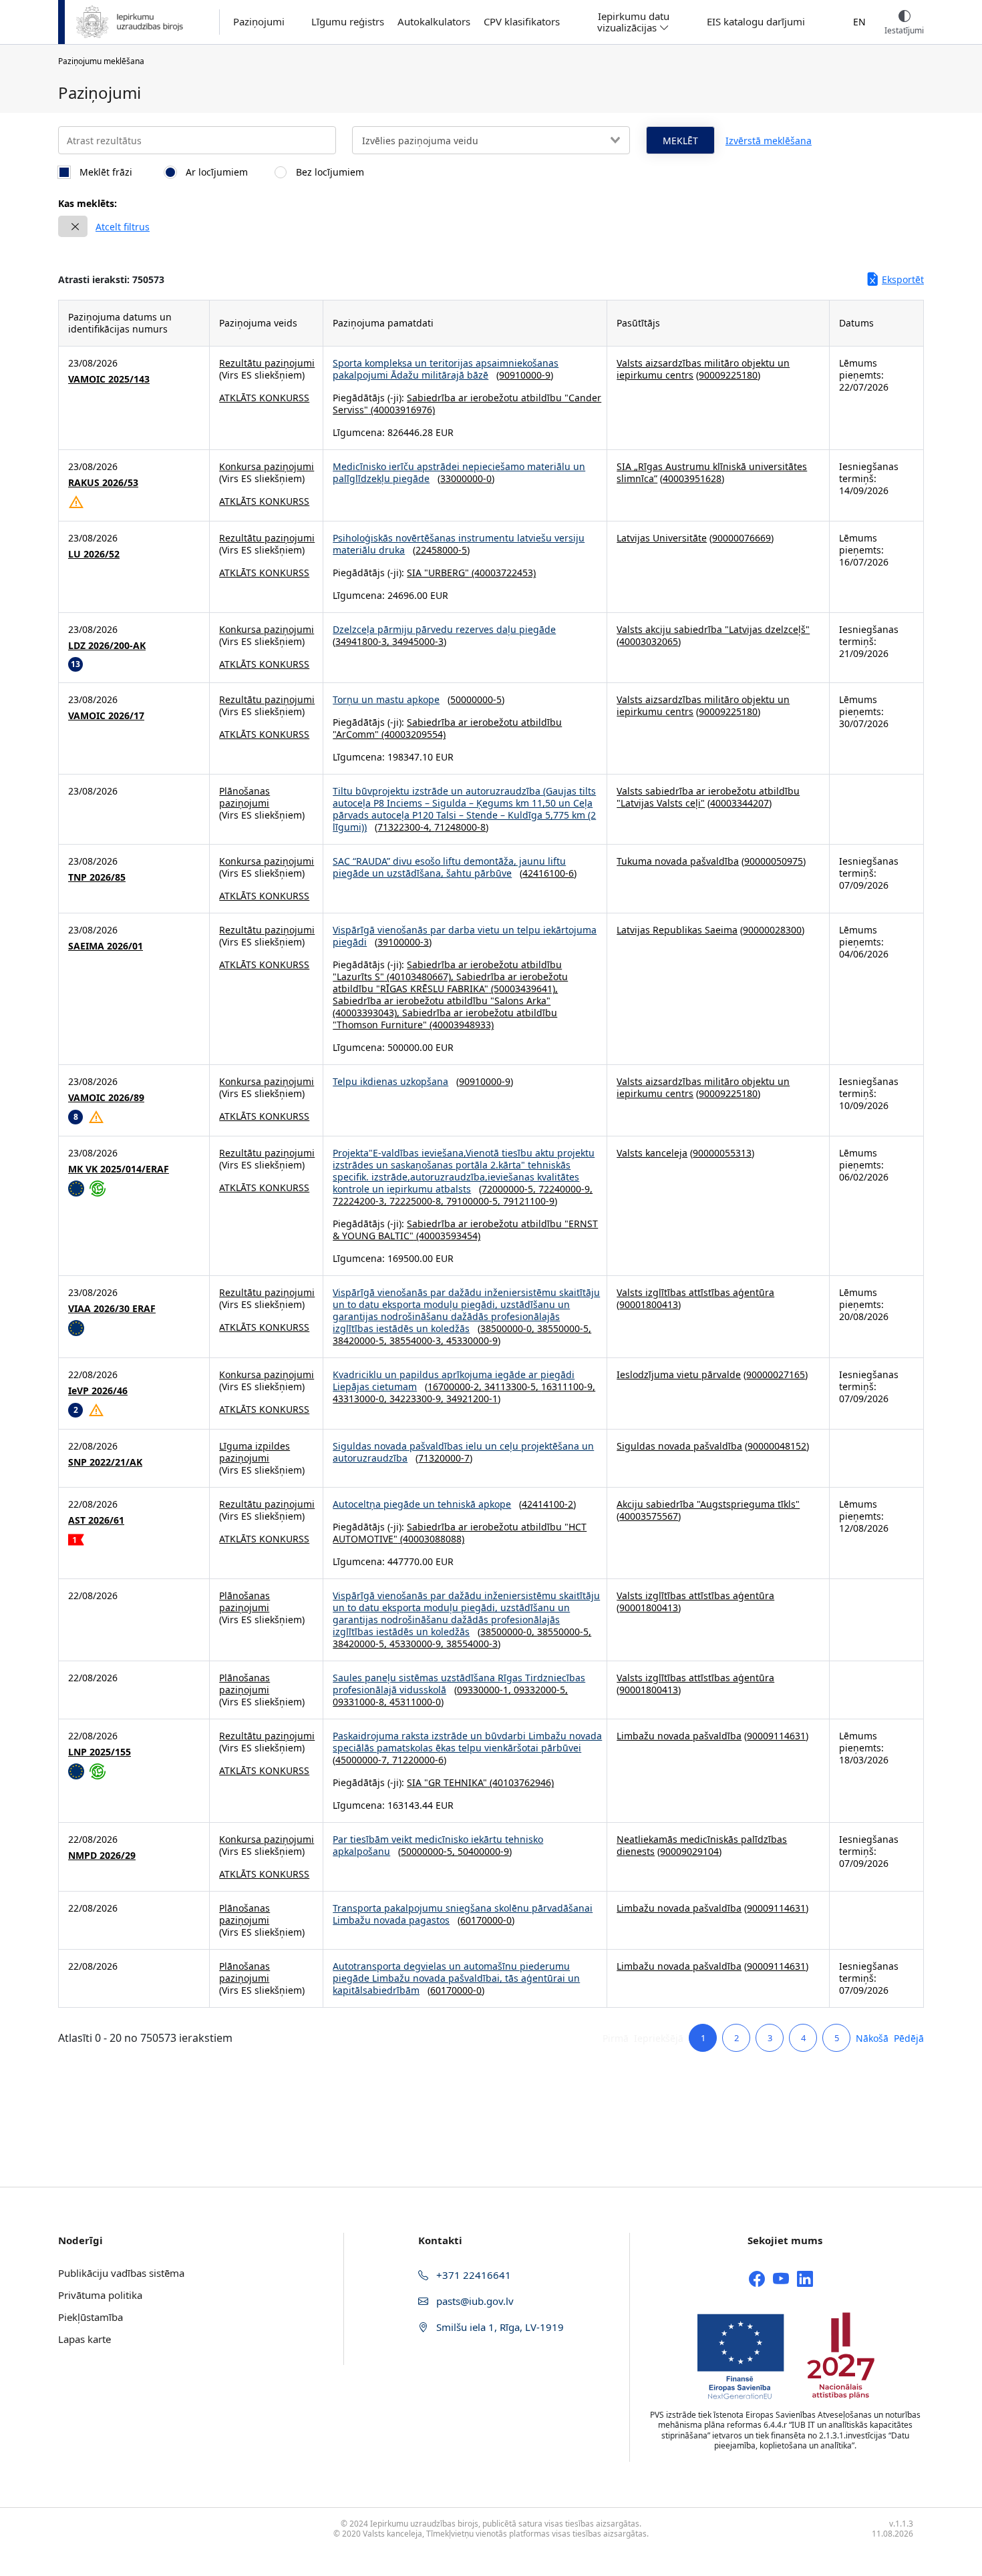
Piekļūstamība (91, 2317)
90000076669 (742, 538)
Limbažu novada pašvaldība (679, 1736)
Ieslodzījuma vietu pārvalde (679, 1374)
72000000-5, (510, 1189)
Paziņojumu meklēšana (101, 61)
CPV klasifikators (522, 22)
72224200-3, (361, 1201)
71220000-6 (418, 1760)
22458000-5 (441, 550)
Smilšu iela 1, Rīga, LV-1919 (499, 2327)
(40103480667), (420, 977)
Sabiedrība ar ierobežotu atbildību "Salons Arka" (442, 1001)
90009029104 (689, 1851)
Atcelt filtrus (123, 227)
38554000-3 (472, 1644)
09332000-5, (541, 1690)
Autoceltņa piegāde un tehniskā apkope (422, 1504)
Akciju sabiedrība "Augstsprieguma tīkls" (708, 1504)
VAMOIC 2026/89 (106, 1098)
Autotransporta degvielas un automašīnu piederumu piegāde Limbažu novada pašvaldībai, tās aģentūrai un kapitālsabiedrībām (456, 1978)
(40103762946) (520, 1782)
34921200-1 (472, 1399)
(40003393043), (367, 1013)
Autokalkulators (434, 22)
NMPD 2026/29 (102, 1856)
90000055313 (722, 1153)
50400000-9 (483, 1851)
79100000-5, (475, 1201)
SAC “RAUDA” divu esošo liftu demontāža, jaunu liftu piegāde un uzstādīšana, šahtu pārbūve (449, 867)
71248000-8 (460, 827)
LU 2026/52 (94, 554)
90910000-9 (525, 375)
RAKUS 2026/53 (103, 483)
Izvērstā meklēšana (769, 141)
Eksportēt (903, 279)
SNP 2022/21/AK (105, 1462)
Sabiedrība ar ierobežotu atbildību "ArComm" (447, 728)
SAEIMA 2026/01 (106, 946)
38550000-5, (564, 1328)
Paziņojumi (259, 22)
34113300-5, (513, 1386)
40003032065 (649, 641)
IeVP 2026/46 (98, 1391)
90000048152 (777, 1446)
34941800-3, (364, 641)
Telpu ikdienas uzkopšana (390, 1081)
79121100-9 (529, 1201)
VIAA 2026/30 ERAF (112, 1309)
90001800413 (649, 1304)
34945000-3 (418, 641)
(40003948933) (460, 1025)
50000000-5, (429, 1851)
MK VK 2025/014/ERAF (119, 1169)
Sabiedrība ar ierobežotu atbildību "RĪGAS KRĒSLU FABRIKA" (450, 983)
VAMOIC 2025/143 (109, 379)
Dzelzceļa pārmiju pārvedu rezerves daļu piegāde (444, 629)
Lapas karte (85, 2339)
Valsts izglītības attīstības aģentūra (695, 1292)
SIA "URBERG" (438, 573)
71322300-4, (406, 827)
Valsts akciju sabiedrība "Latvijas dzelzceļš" (713, 629)
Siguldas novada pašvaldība (679, 1446)
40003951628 (692, 478)
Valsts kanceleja (652, 1153)
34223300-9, (418, 1399)
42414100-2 (547, 1504)
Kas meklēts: (88, 203)
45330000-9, (418, 1644)
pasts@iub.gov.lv (474, 2301)
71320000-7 (444, 1458)
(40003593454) (447, 1236)
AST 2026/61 (96, 1520)
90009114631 (776, 1736)
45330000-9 (472, 1340)
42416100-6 (548, 873)
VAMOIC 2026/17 (106, 716)
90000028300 (772, 930)
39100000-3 (403, 942)
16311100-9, (568, 1386)
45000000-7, (364, 1760)
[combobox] (491, 140)
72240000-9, (565, 1189)
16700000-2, (456, 1386)
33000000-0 (466, 478)
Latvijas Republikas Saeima (677, 930)
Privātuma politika (100, 2295)
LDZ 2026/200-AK (107, 646)
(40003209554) (412, 734)
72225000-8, (418, 1201)
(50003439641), (523, 989)
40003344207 (740, 803)
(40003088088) (431, 1539)
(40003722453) (502, 573)
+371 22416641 (472, 2275)
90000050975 (774, 861)
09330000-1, (485, 1690)
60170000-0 (486, 1920)
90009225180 (728, 375)
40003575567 (649, 1516)
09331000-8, (361, 1702)
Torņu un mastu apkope (386, 699)
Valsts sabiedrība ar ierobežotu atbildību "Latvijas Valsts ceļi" (708, 797)
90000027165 (776, 1374)
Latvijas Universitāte (662, 538)
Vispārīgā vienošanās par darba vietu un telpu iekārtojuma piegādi (465, 936)
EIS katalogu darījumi (756, 22)
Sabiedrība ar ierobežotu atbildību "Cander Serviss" (467, 404)
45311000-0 (415, 1702)
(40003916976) (401, 410)
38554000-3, (418, 1340)
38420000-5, (361, 1340)
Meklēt (680, 141)
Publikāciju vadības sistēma (121, 2273)
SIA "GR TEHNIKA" (447, 1782)
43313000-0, (361, 1399)
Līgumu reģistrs (348, 22)
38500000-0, (509, 1328)
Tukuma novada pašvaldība (678, 861)
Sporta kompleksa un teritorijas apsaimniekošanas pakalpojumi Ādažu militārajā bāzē (446, 369)
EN (859, 22)
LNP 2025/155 (100, 1752)
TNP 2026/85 (97, 877)
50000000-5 (476, 699)
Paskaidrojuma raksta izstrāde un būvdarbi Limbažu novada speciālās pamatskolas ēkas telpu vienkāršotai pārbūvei (467, 1742)
